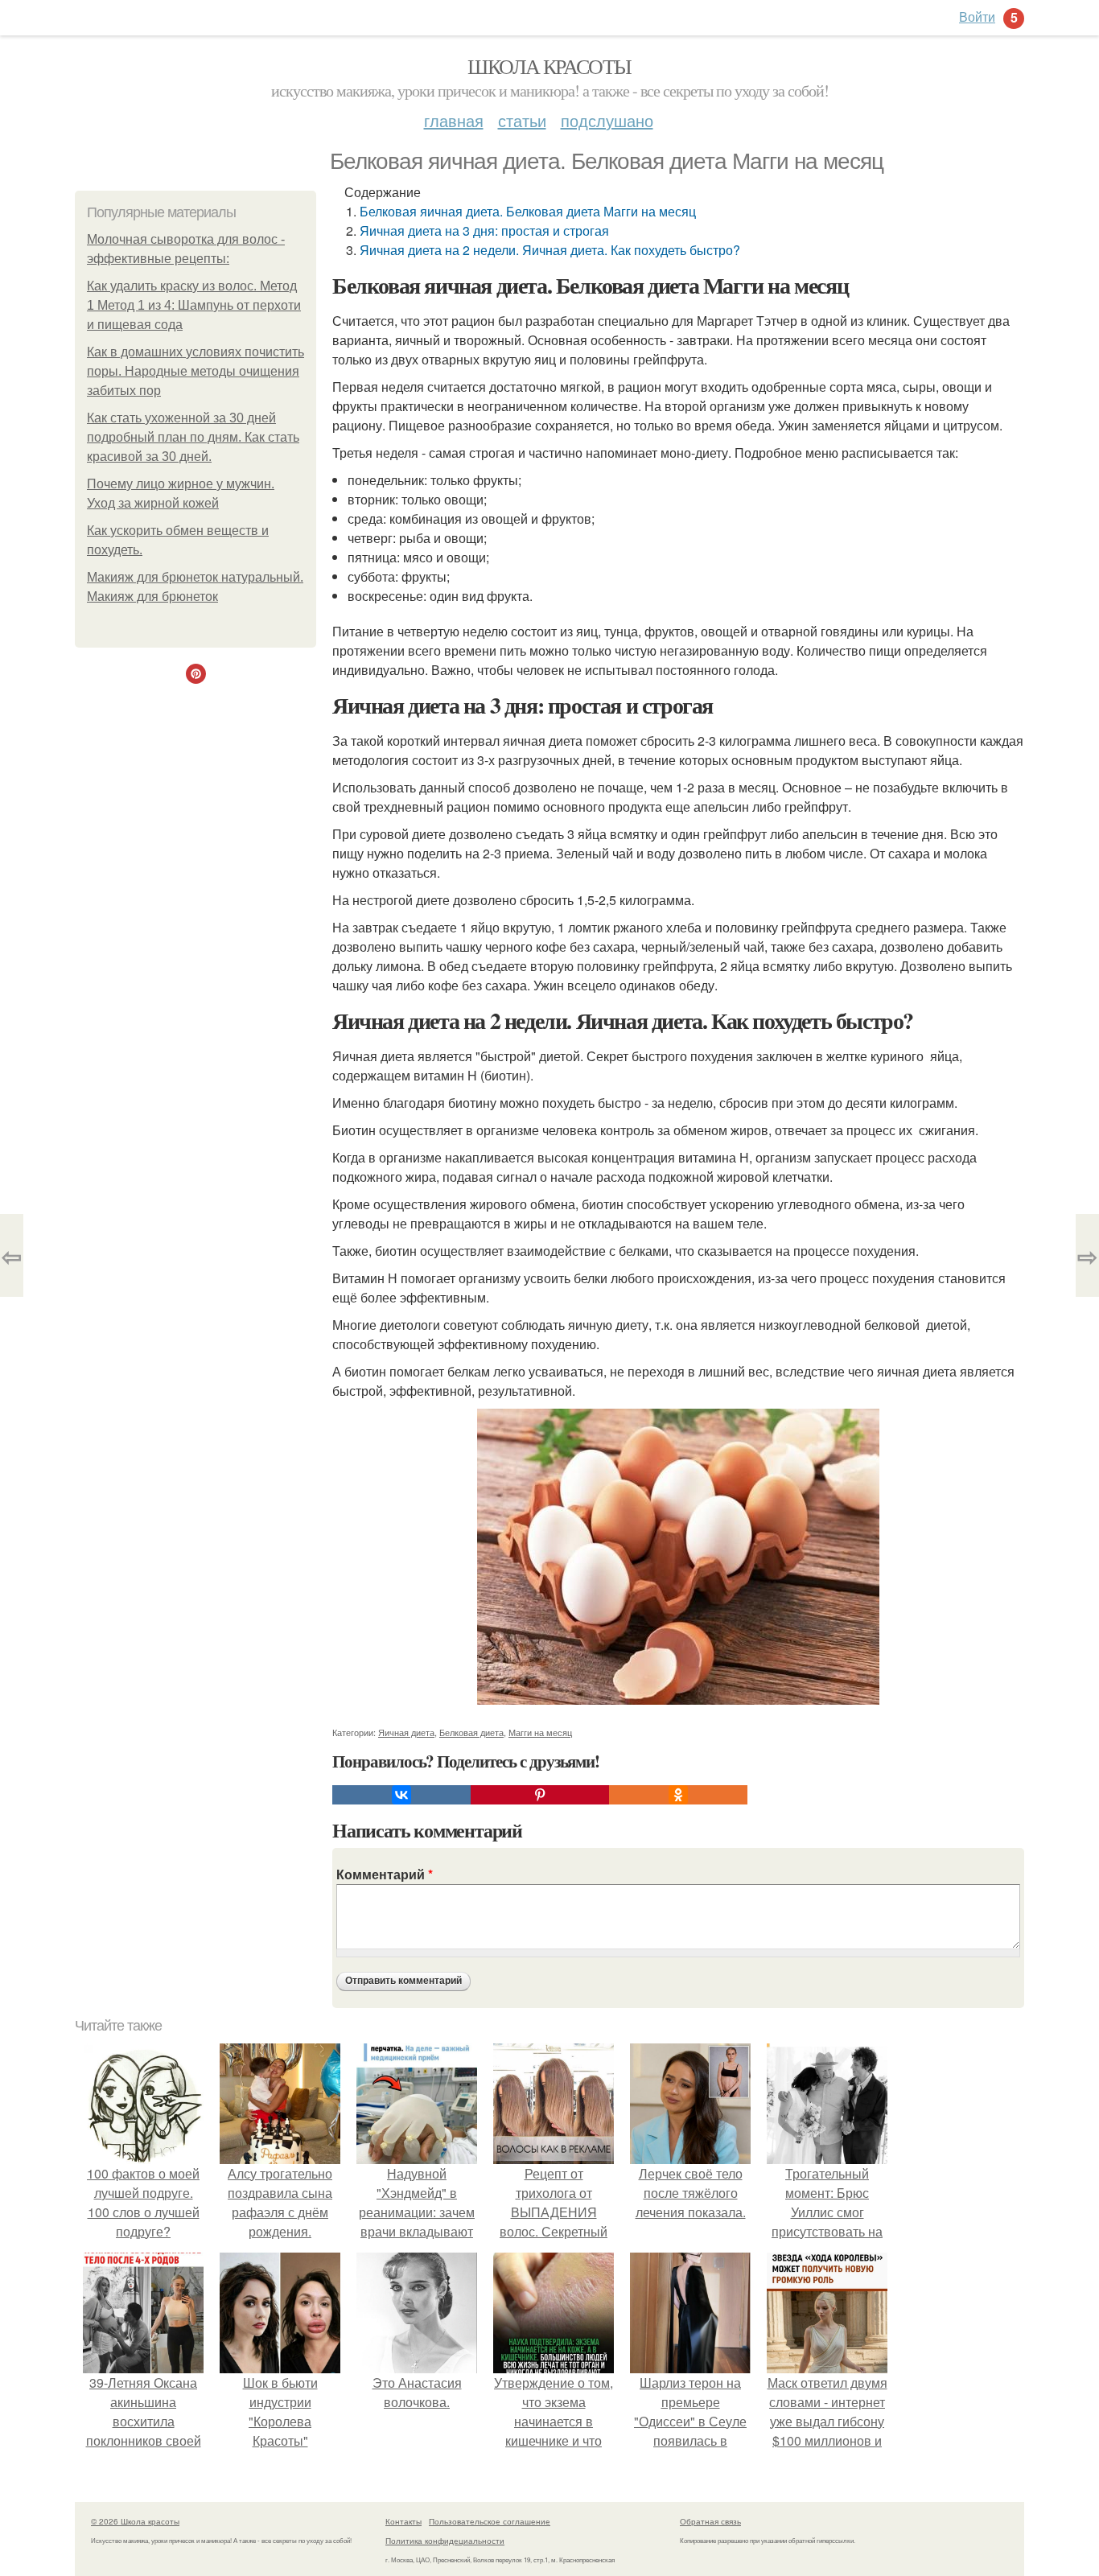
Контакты (403, 2521)
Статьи (522, 120)
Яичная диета (406, 1732)
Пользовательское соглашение (490, 2521)
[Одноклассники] (678, 1795)
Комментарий (385, 1874)
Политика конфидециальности (445, 2541)
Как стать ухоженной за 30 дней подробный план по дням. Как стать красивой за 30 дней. (193, 437)
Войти (977, 16)
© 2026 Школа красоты (135, 2521)
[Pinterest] (540, 1795)
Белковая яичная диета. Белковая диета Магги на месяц (528, 211)
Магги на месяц (540, 1732)
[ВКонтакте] (401, 1795)
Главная (454, 120)
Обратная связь (710, 2521)
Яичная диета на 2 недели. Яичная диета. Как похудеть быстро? (550, 250)
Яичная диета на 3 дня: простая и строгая (484, 230)
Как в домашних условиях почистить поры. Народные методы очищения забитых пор (196, 371)
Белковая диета (471, 1732)
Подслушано (607, 120)
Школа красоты (549, 66)
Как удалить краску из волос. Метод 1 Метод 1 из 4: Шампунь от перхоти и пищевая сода (194, 305)
